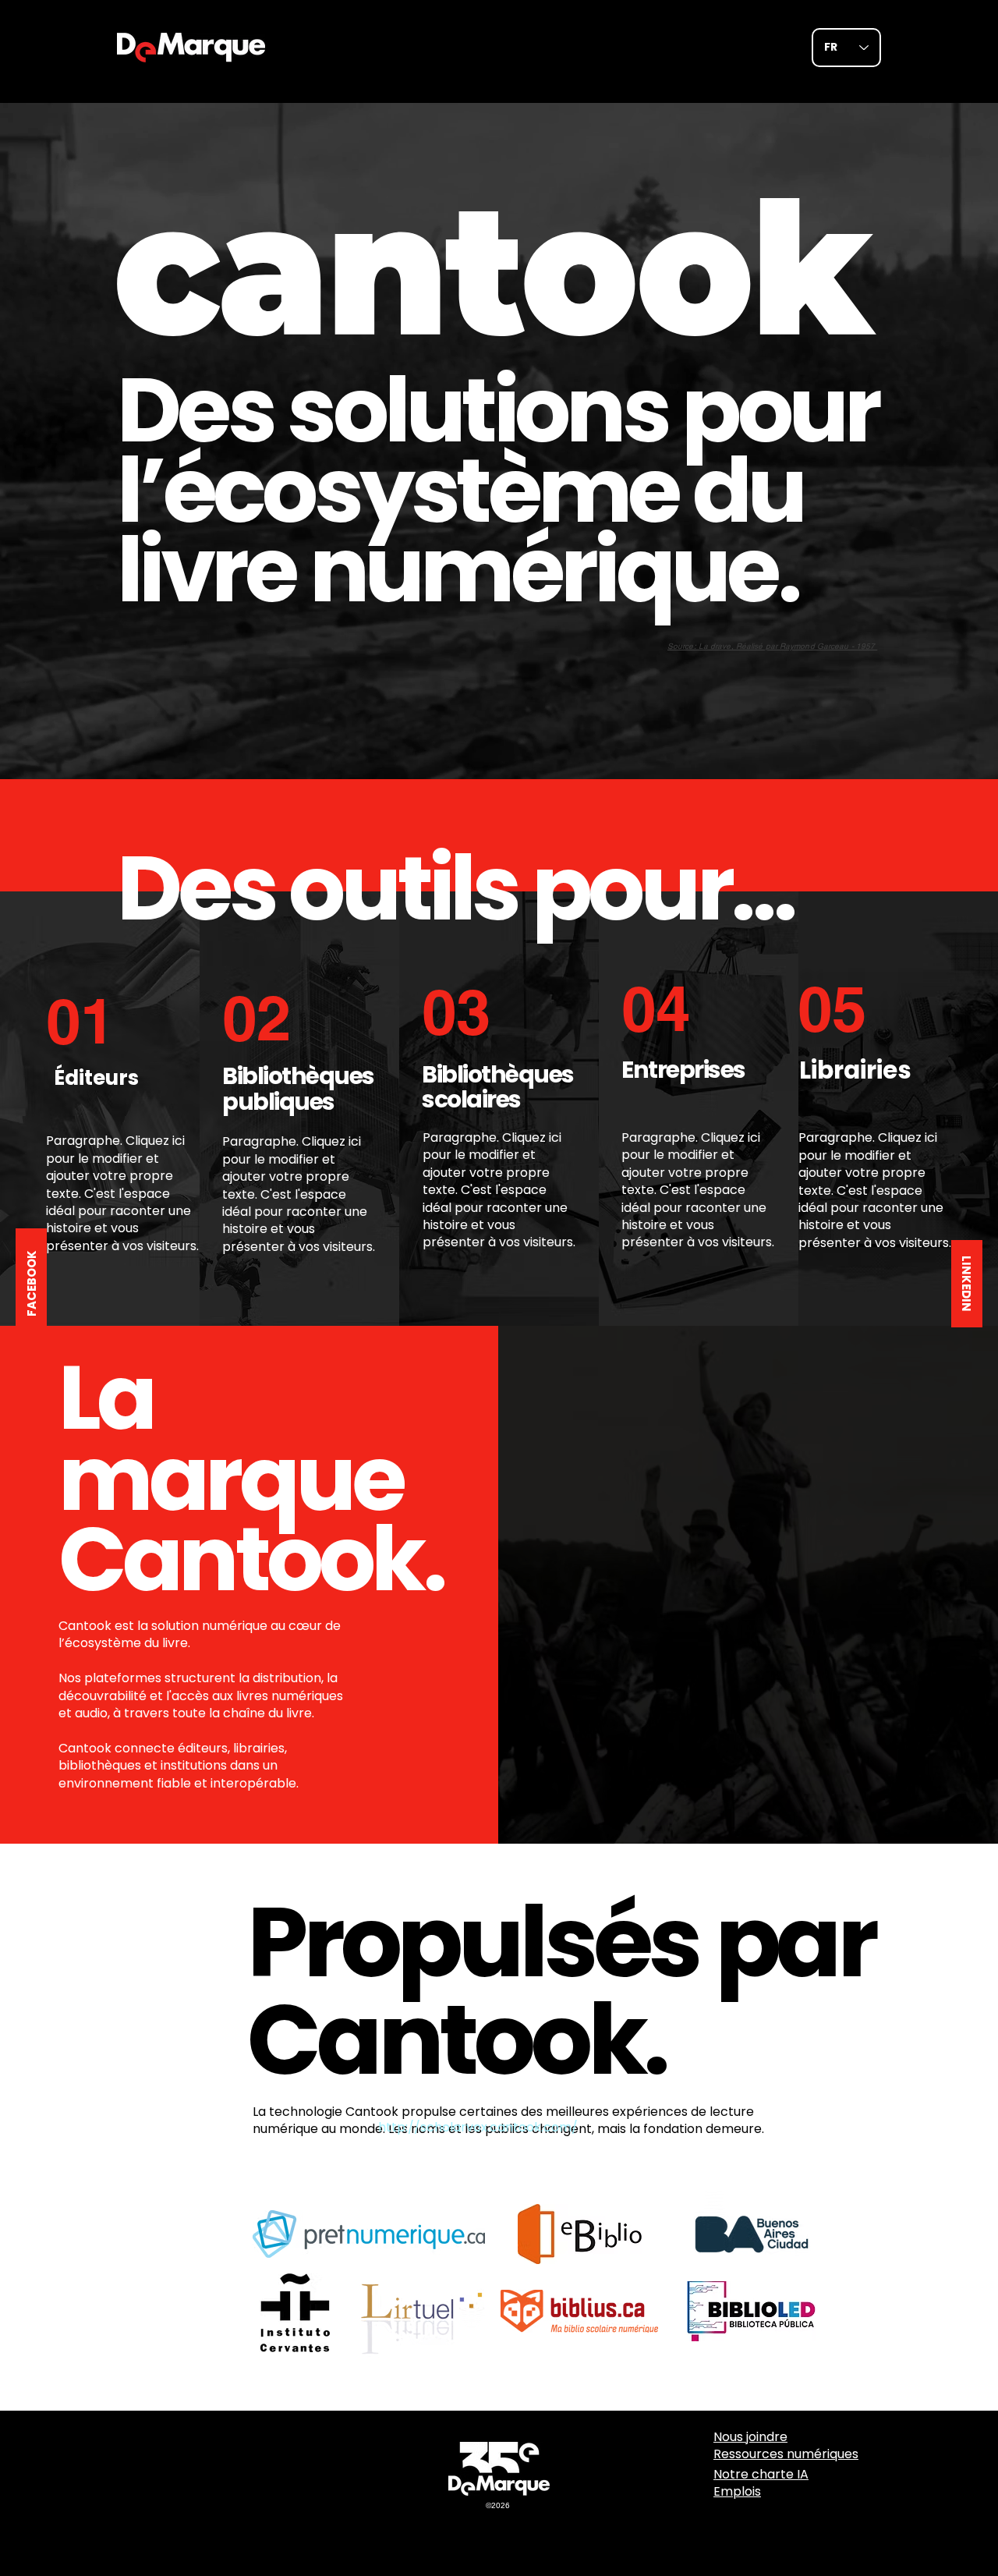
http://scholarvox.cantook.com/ (478, 2127)
